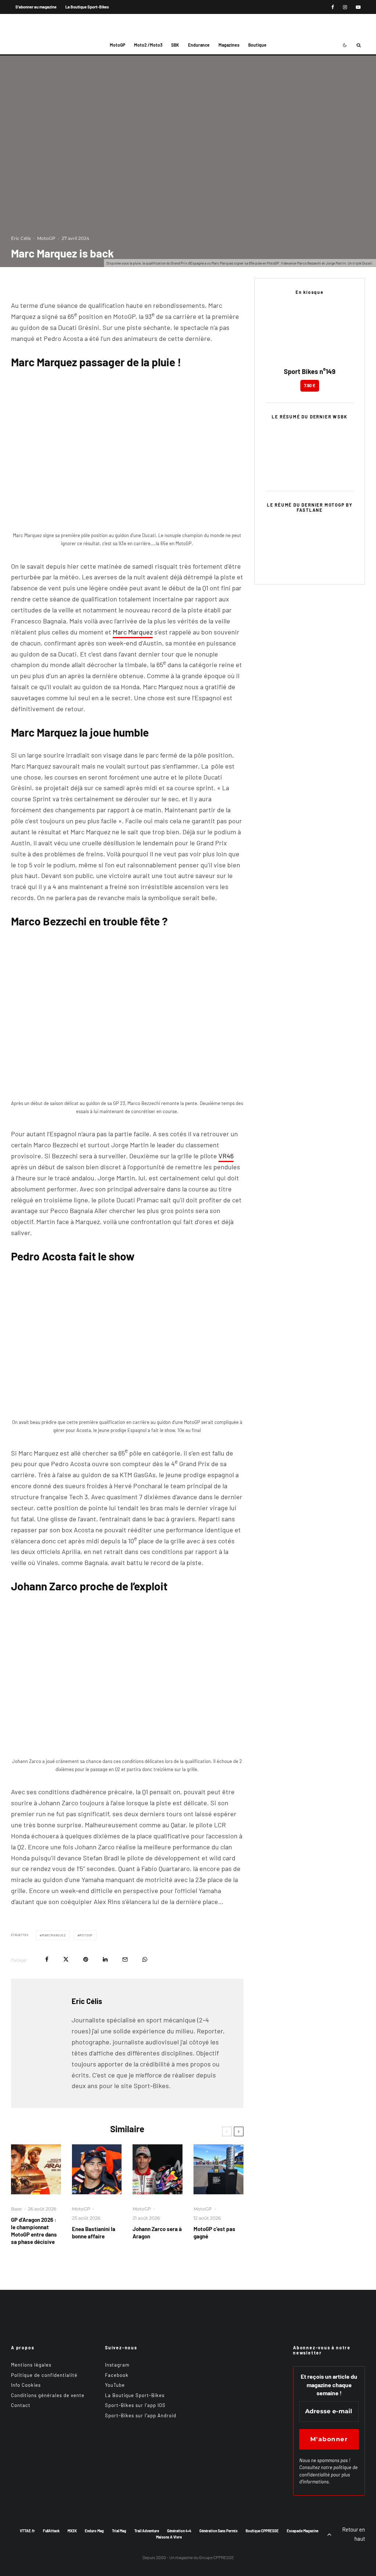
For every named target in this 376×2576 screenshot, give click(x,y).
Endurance (199, 45)
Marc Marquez (133, 632)
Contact (21, 2405)
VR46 (226, 1156)
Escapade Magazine (303, 2531)
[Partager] (47, 1959)
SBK (175, 45)
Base (16, 2209)
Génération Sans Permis (218, 2531)
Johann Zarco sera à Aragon (157, 2233)
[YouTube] (358, 7)
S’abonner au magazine (36, 7)
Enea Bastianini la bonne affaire (94, 2233)
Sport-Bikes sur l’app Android (141, 2415)
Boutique (257, 45)
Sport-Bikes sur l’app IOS (135, 2405)
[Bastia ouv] (97, 2169)
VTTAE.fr (27, 2531)
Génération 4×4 (179, 2531)
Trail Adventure (147, 2531)
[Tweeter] (66, 1959)
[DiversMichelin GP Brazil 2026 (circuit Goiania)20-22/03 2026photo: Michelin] (218, 2169)
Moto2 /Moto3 (148, 45)
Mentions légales (31, 2365)
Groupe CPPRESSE (216, 2557)
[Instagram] (345, 7)
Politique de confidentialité (44, 2375)
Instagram (117, 2365)
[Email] (125, 1959)
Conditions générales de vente (48, 2395)
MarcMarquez (54, 1935)
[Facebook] (333, 7)
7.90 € (310, 385)
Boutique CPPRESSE (262, 2531)
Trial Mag (119, 2531)
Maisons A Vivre (169, 2537)
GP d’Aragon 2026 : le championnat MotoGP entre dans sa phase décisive (34, 2231)
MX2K (72, 2531)
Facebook (117, 2375)
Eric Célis (21, 238)
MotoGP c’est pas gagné (214, 2233)
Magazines (229, 45)
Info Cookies (26, 2385)
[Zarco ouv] (158, 2169)
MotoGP (117, 45)
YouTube (115, 2385)
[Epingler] (86, 1959)
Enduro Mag (94, 2531)
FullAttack (51, 2531)
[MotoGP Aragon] (36, 2169)
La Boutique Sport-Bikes (87, 7)
